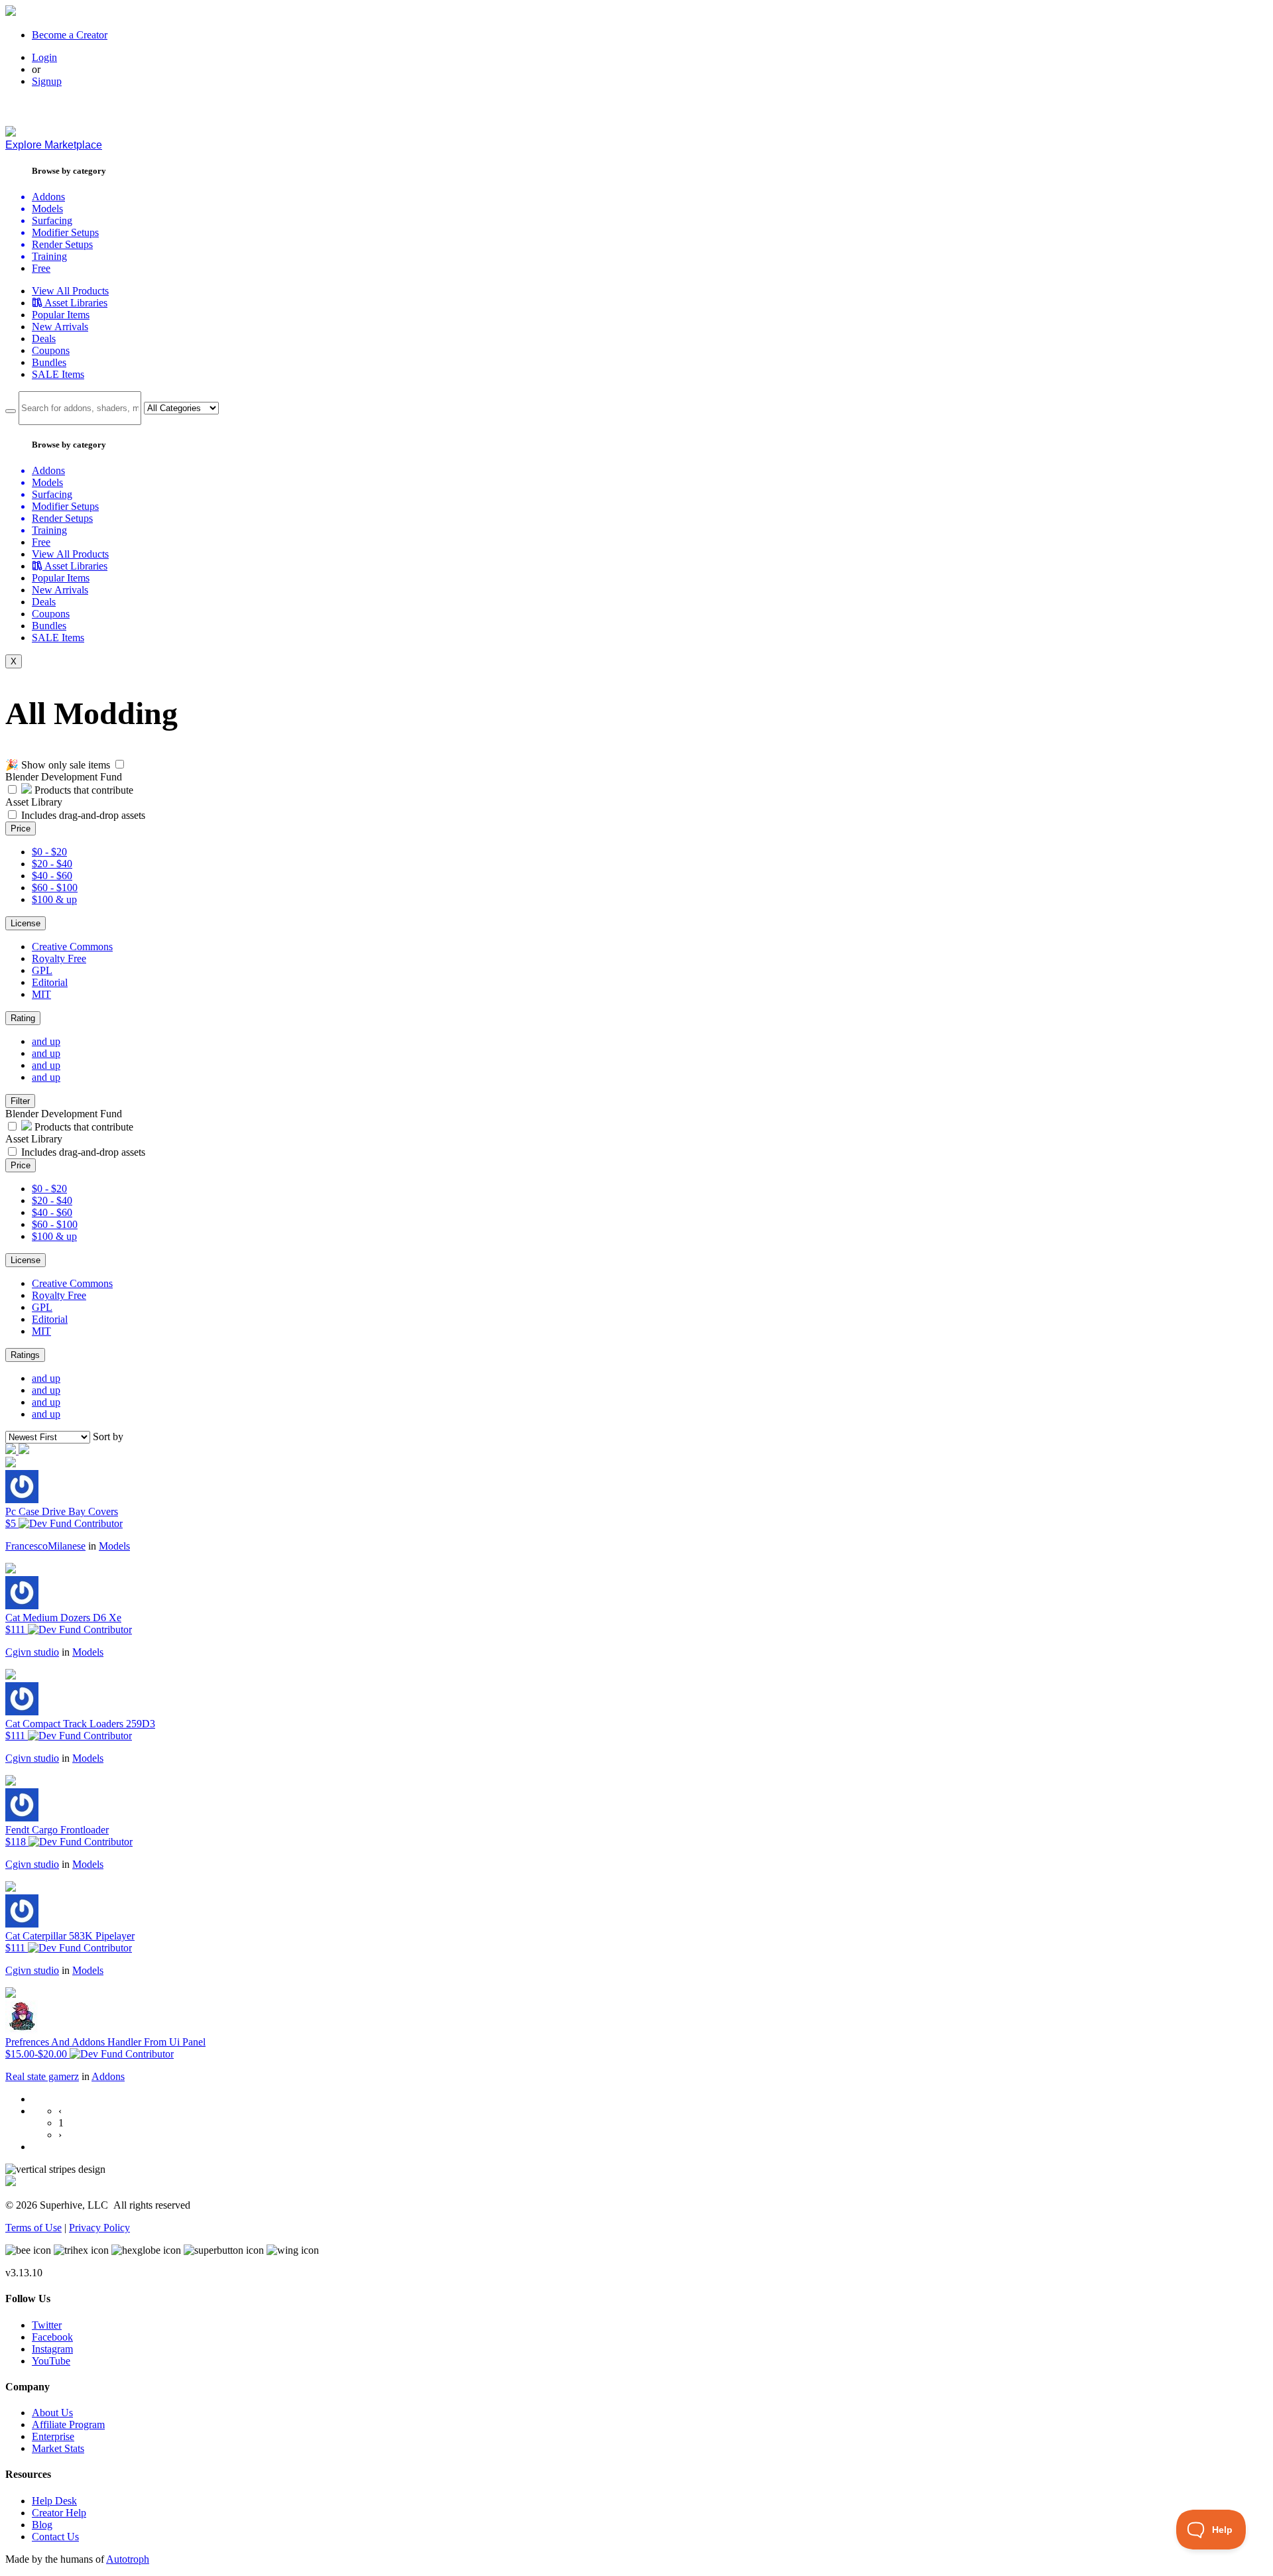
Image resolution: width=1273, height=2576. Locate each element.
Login (44, 57)
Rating (23, 1018)
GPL (42, 970)
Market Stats (58, 2448)
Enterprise (53, 2436)
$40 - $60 (52, 876)
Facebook (52, 2337)
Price (21, 828)
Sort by (108, 1437)
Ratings (25, 1355)
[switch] (120, 764)
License (26, 923)
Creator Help (59, 2513)
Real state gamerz (42, 2076)
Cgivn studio (32, 1652)
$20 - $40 (52, 864)
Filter (20, 1101)
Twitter (47, 2325)
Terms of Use (33, 2228)
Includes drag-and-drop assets (83, 815)
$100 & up (54, 899)
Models (114, 1546)
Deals (44, 338)
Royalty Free (59, 958)
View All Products (70, 291)
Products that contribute (83, 790)
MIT (41, 994)
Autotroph (128, 2559)
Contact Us (55, 2537)
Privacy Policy (99, 2228)
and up (46, 1041)
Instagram (52, 2349)
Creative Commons (72, 947)
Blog (42, 2525)
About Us (52, 2413)
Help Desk (54, 2501)
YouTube (51, 2361)
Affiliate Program (68, 2424)
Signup (47, 81)
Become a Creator (70, 35)
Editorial (50, 982)
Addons (108, 2076)
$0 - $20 (49, 852)
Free (41, 268)
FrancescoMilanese (45, 1546)
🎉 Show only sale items (58, 765)
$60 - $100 (55, 888)
